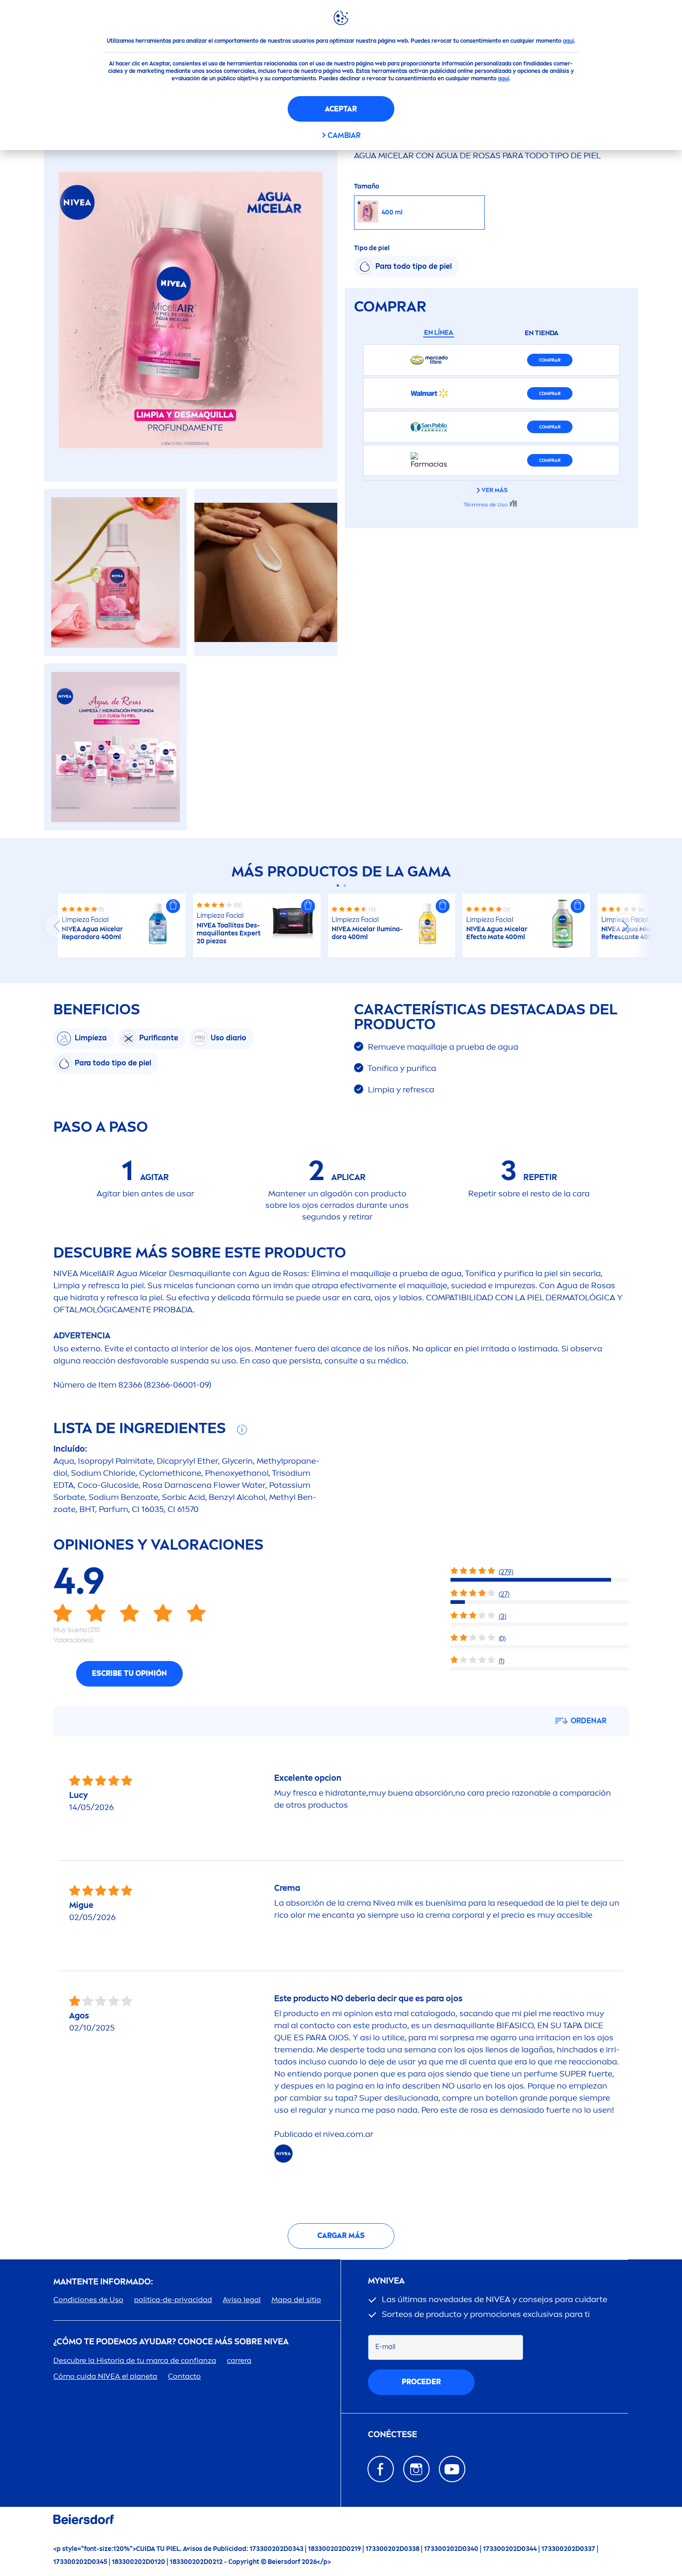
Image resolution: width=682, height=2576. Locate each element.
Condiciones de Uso (88, 2300)
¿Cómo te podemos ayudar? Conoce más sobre (171, 2342)
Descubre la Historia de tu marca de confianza (135, 2360)
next (625, 926)
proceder (421, 2382)
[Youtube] (452, 2469)
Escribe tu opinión (129, 1673)
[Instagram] (416, 2469)
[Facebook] (381, 2469)
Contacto (184, 2376)
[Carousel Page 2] (344, 886)
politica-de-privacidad (173, 2300)
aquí (568, 41)
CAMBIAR (344, 135)
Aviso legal (242, 2300)
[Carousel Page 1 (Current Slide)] (338, 886)
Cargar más (341, 2235)
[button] (173, 906)
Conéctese (392, 2435)
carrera (239, 2360)
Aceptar (341, 109)
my (386, 2281)
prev (57, 926)
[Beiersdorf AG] (84, 2521)
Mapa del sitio (296, 2300)
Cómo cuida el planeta (105, 2376)
